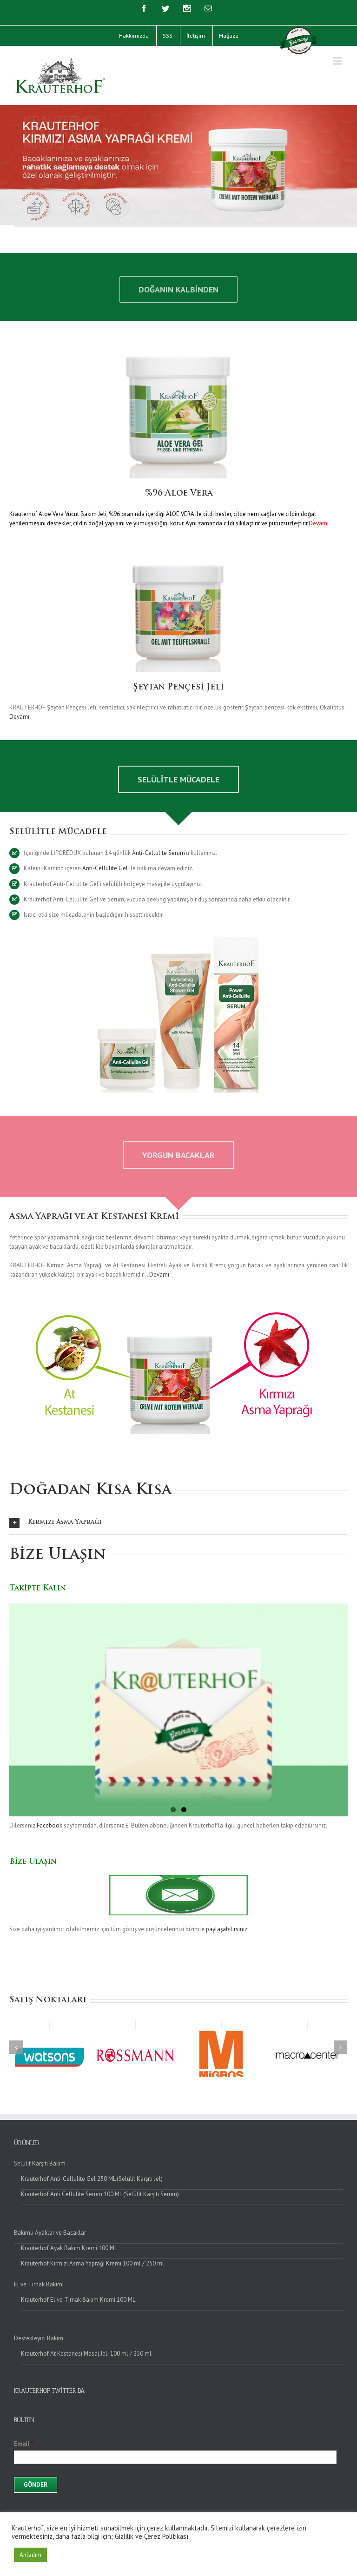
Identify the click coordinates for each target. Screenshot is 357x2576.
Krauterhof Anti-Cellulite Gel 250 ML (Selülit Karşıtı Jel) (92, 2179)
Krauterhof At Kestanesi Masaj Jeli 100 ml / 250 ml (86, 2354)
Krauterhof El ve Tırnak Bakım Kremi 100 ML (78, 2300)
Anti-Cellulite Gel (105, 868)
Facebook (50, 1825)
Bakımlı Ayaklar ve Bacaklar (50, 2233)
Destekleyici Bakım (39, 2338)
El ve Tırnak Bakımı (39, 2284)
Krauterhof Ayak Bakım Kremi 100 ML (69, 2248)
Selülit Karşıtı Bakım (40, 2163)
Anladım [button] (30, 2555)
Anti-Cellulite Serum (159, 853)
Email (24, 2444)
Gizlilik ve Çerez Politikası (152, 2536)
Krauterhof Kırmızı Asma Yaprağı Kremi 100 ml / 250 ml (93, 2263)
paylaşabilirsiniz (227, 1929)
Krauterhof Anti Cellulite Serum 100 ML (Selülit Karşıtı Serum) (100, 2194)
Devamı (19, 717)
